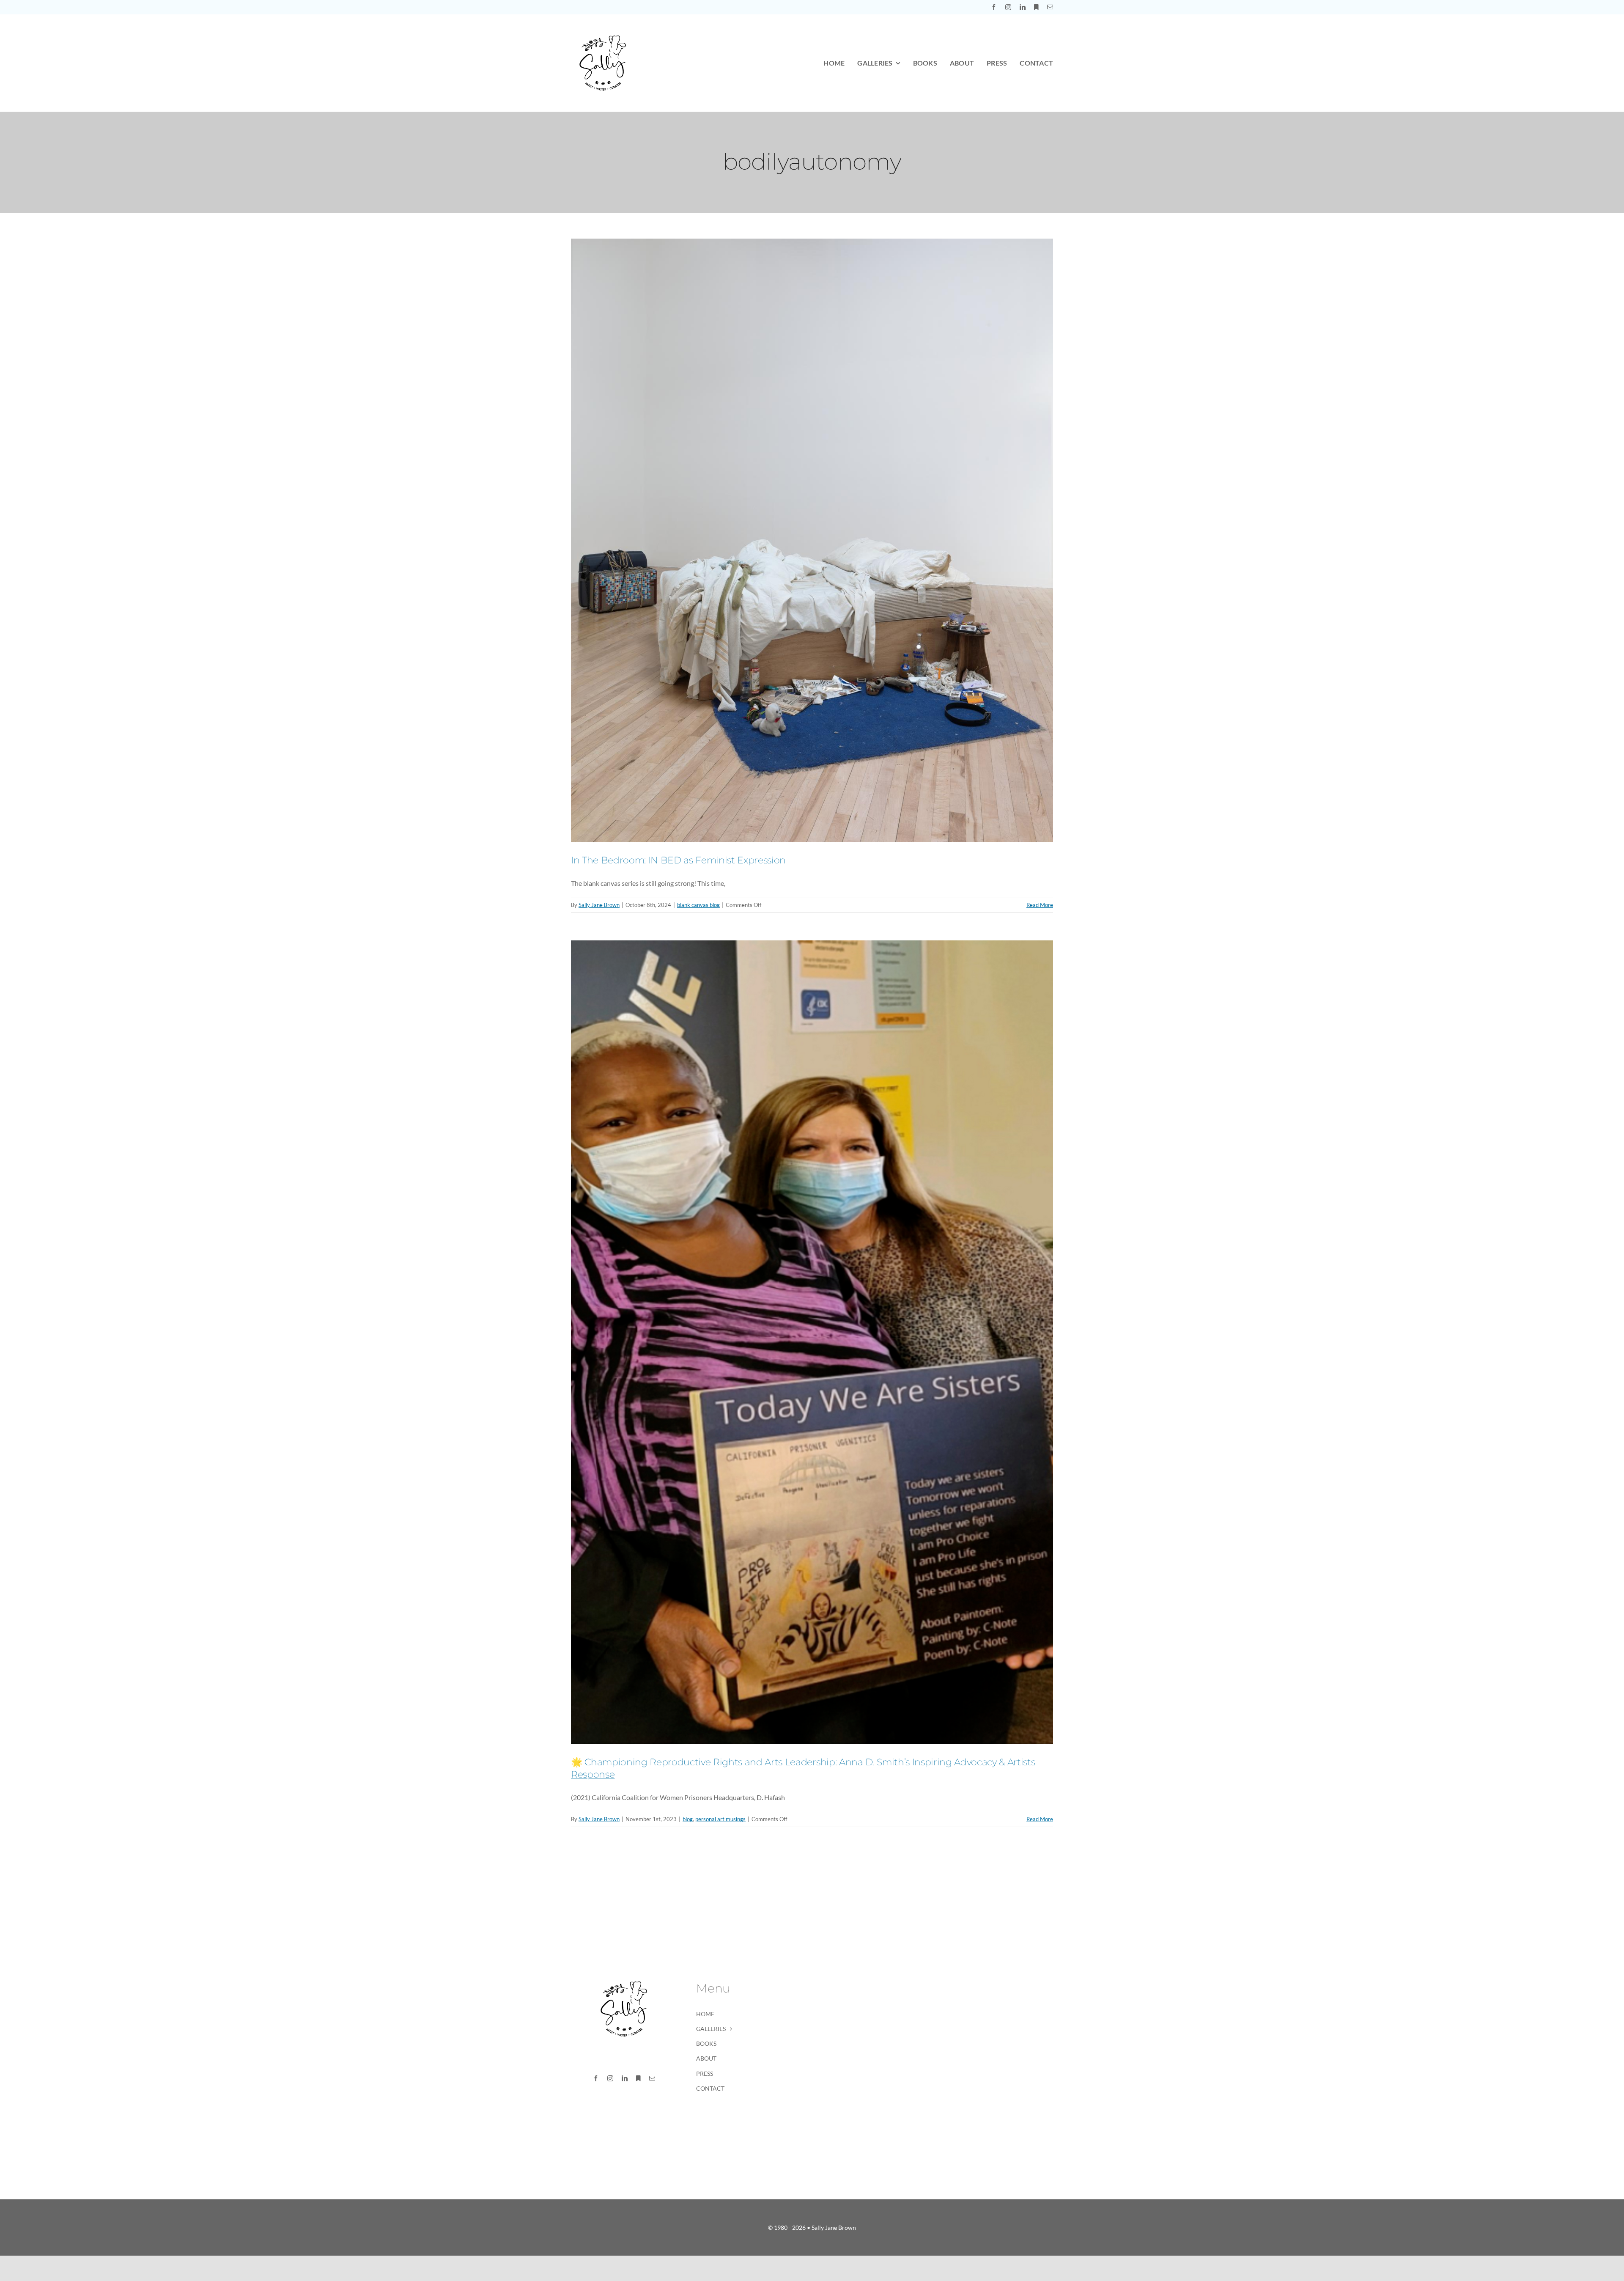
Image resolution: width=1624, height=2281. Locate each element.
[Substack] (1036, 7)
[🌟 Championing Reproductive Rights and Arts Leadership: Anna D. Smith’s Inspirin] (812, 1342)
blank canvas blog (698, 905)
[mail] (1050, 7)
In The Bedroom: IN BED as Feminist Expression (678, 860)
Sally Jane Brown (599, 905)
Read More (1040, 905)
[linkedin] (1023, 7)
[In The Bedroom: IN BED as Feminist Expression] (812, 540)
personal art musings (720, 1819)
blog (688, 1819)
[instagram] (1008, 7)
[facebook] (994, 7)
